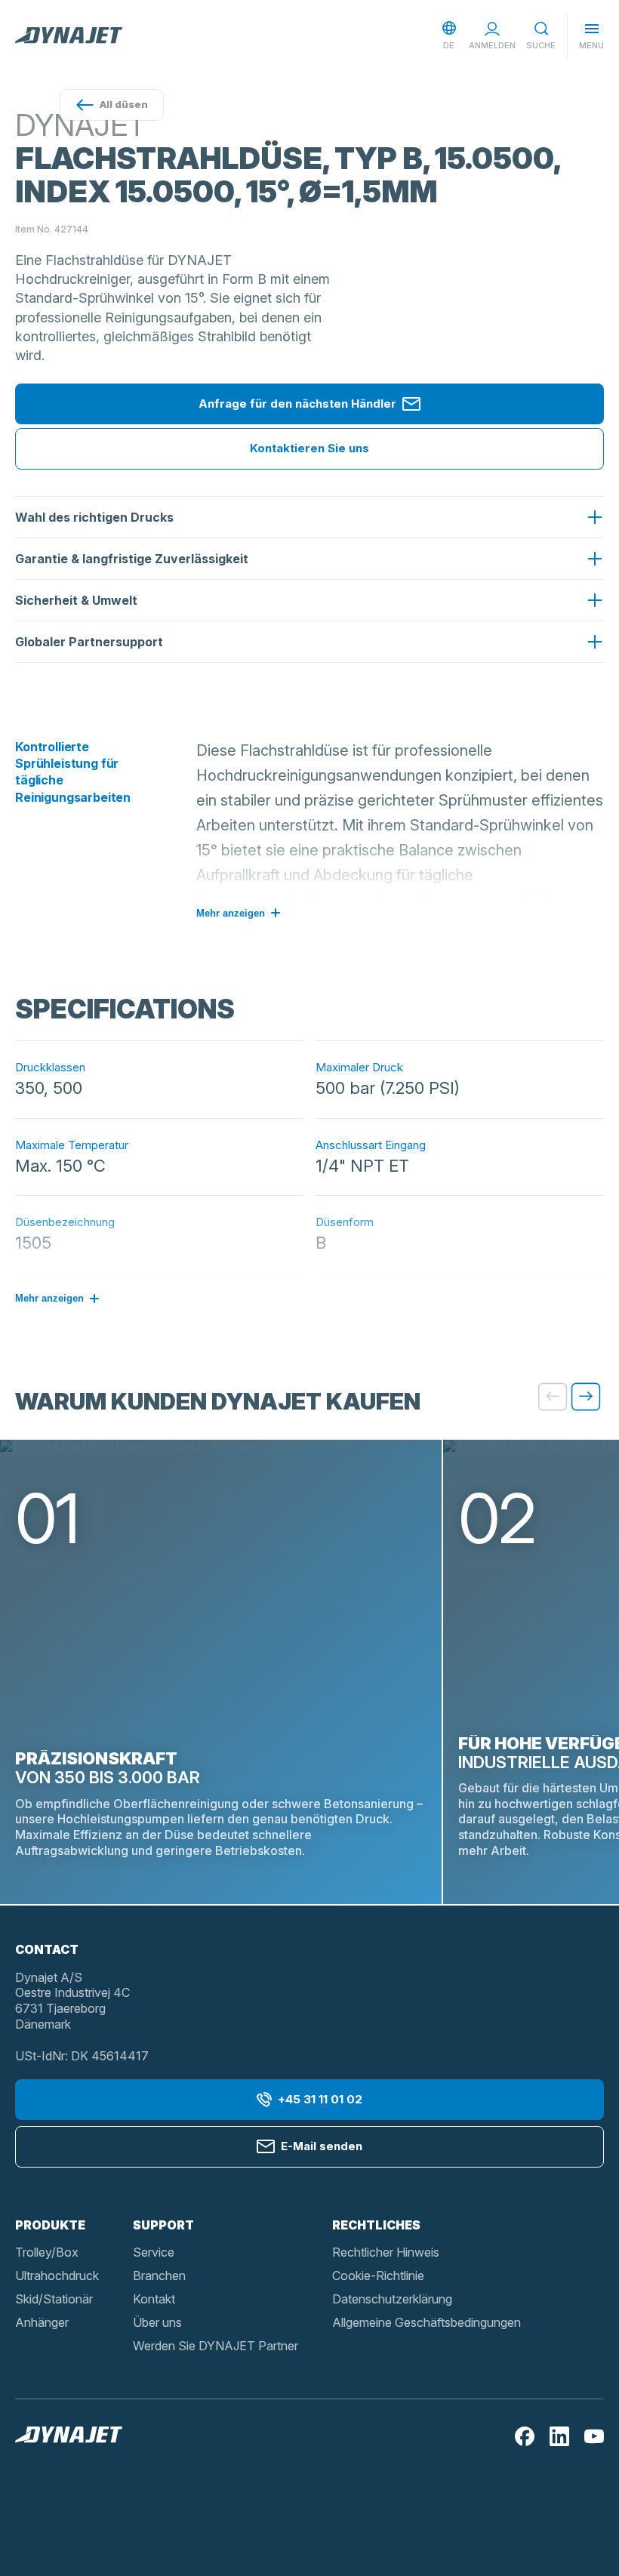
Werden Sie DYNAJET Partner (216, 2346)
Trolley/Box (47, 2252)
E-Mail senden (322, 2146)
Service (154, 2252)
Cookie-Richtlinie (378, 2276)
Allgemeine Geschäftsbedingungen (427, 2322)
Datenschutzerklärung (392, 2299)
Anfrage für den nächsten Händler (297, 404)
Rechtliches (376, 2225)
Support (163, 2225)
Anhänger (42, 2322)
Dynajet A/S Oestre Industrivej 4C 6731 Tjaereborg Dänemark (72, 2001)
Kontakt (154, 2299)
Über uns (157, 2322)
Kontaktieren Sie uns (309, 448)
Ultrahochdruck (57, 2276)
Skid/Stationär (54, 2299)
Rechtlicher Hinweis (386, 2252)
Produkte (50, 2225)
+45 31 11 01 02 (320, 2099)
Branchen (159, 2276)
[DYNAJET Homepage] (69, 36)
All (124, 104)
